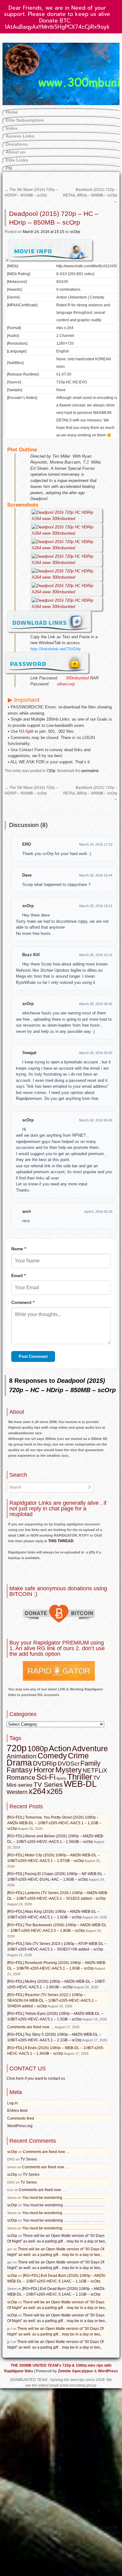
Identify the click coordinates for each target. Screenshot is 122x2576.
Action (60, 1748)
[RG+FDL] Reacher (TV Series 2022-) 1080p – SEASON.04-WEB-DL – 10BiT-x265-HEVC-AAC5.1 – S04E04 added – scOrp (52, 2000)
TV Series (48, 1784)
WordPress (108, 2371)
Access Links (20, 136)
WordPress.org (20, 2126)
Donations (17, 144)
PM (9, 168)
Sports (61, 1778)
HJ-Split (26, 731)
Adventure (90, 1748)
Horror (44, 1770)
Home (12, 112)
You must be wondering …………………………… (63, 2198)
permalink (90, 771)
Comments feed (21, 2118)
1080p (38, 1749)
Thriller (80, 1777)
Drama (19, 1763)
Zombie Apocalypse (76, 2371)
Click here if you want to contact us (36, 2078)
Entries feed (17, 2111)
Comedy (52, 1756)
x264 (37, 1791)
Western (17, 1792)
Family (90, 1763)
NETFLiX (95, 1770)
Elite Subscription (25, 120)
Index (12, 128)
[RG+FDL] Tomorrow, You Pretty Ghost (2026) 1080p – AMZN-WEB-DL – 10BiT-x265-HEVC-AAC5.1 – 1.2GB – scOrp (54, 1823)
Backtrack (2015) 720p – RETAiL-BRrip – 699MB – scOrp (90, 195)
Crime (78, 1756)
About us (15, 152)
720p (51, 771)
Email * (18, 1276)
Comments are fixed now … (31, 2027)
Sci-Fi (46, 1777)
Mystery (69, 1770)
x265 (55, 1791)
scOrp (75, 232)
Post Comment (33, 1356)
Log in (13, 2103)
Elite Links (17, 160)
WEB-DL (80, 1784)
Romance (21, 1777)
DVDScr (69, 1764)
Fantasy (20, 1770)
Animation (22, 1756)
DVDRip (45, 1763)
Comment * (23, 1302)
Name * (19, 1249)
